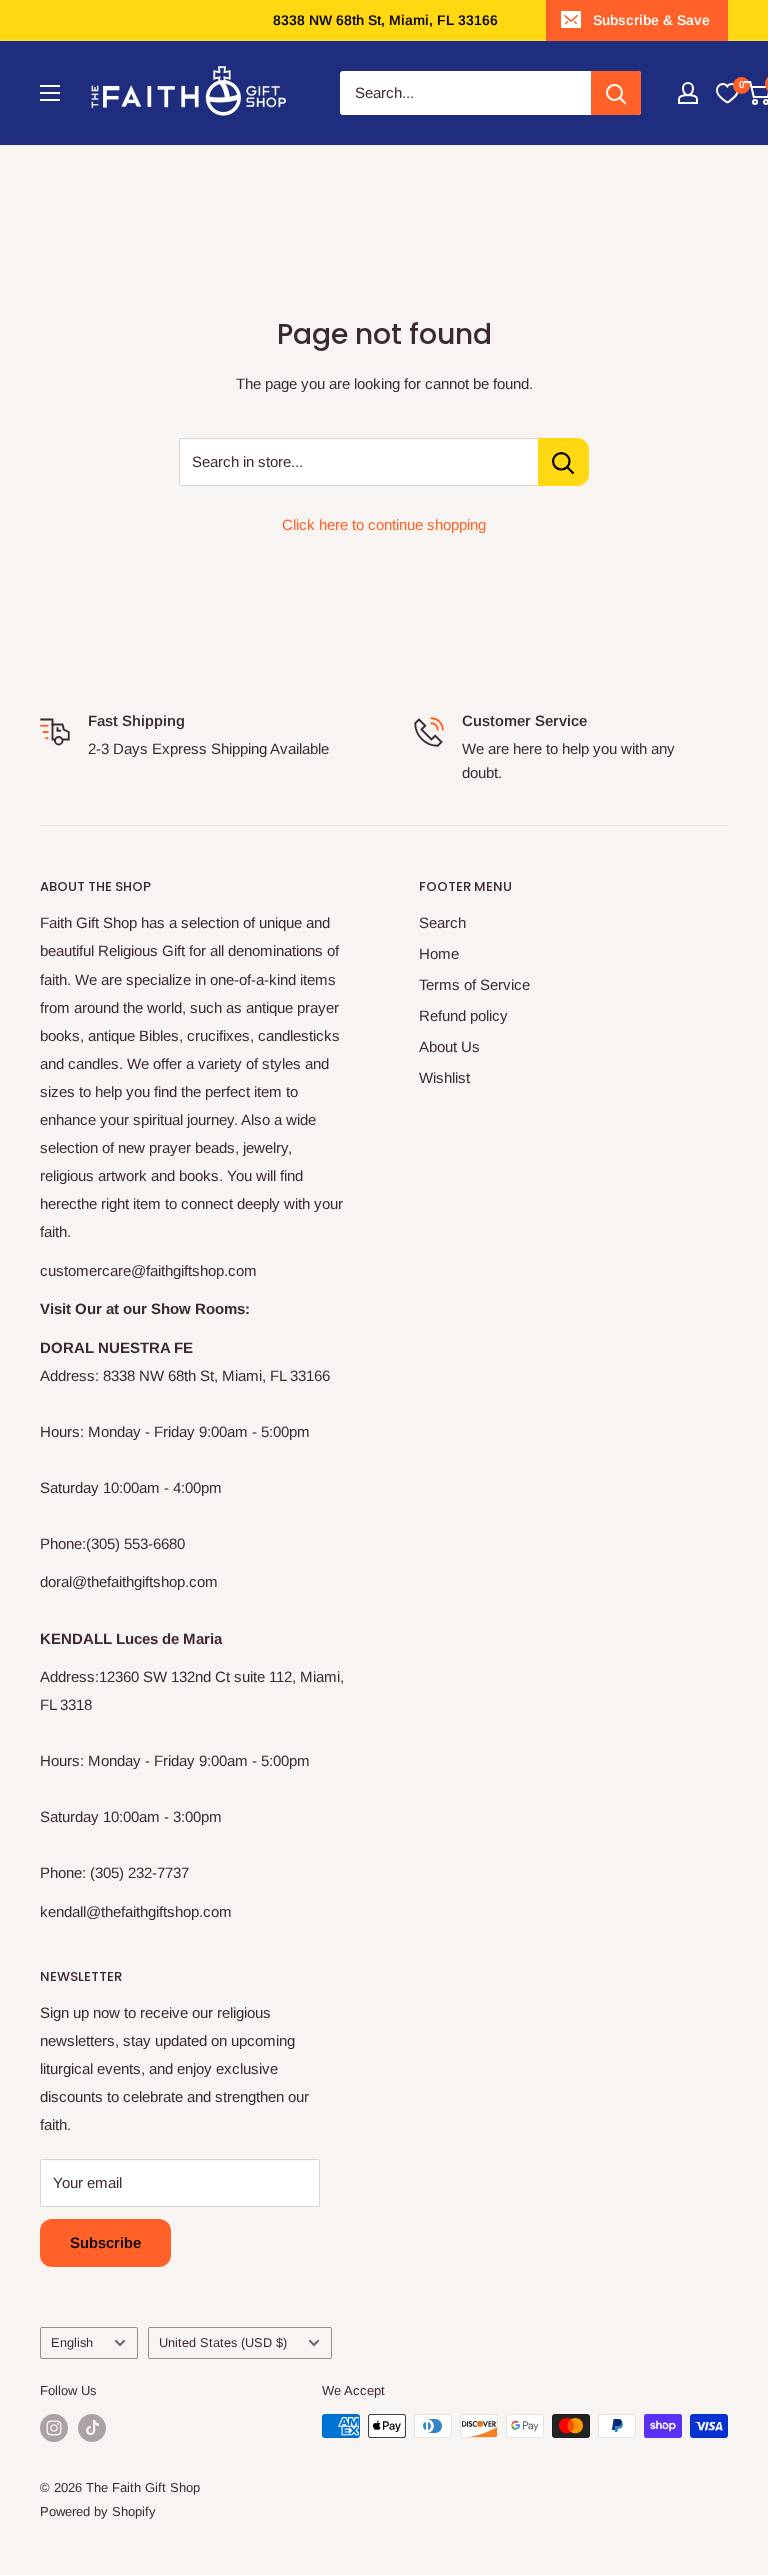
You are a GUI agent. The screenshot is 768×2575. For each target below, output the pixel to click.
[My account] (688, 93)
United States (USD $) (223, 2342)
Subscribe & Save (651, 20)
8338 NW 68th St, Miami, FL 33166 (385, 20)
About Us (449, 1046)
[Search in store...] (563, 462)
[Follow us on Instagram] (54, 2428)
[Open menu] (50, 93)
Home (439, 953)
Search (442, 922)
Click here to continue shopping (384, 524)
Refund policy (463, 1015)
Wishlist (444, 1077)
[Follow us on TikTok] (92, 2428)
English (72, 2342)
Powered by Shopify (98, 2511)
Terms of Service (474, 984)
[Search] (616, 93)
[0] (727, 93)
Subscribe (105, 2242)
